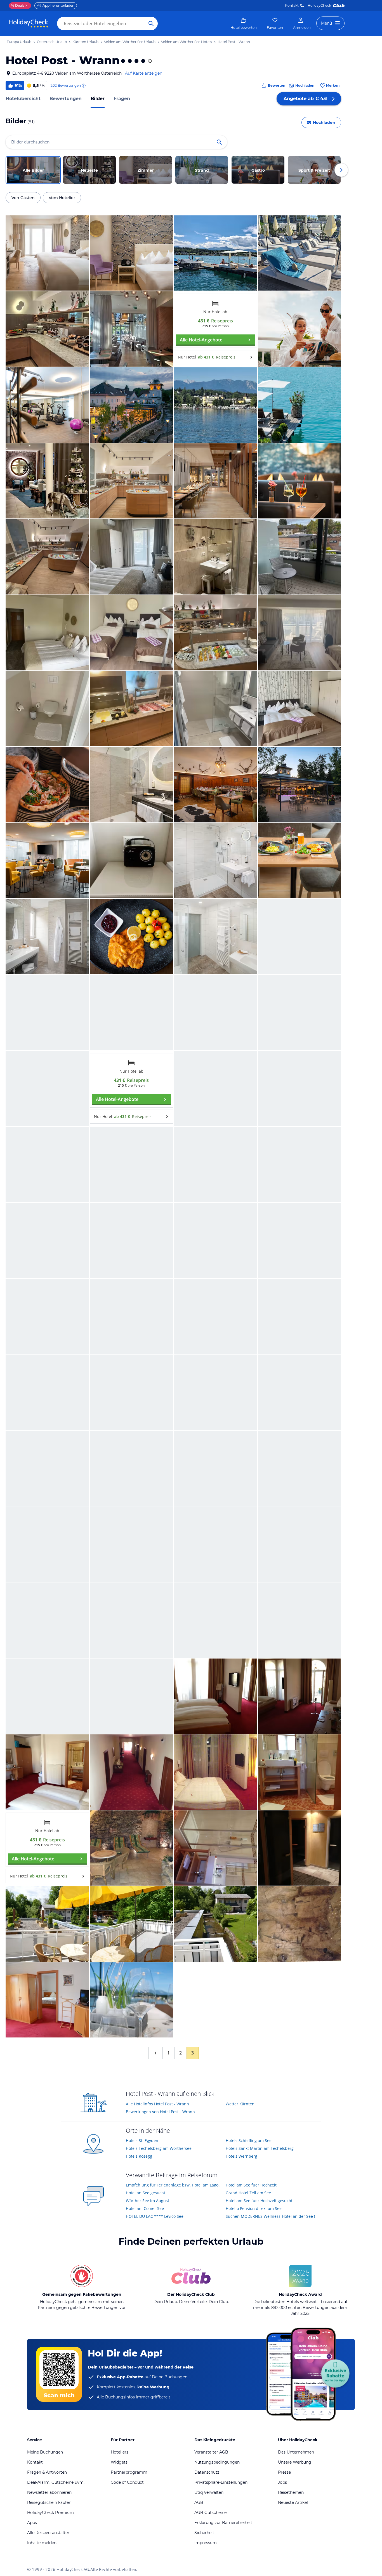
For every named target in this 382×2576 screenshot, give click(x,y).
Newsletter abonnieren (49, 2492)
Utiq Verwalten (209, 2492)
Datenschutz (207, 2472)
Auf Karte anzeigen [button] (144, 73)
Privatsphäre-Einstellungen (221, 2482)
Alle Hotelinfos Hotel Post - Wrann (157, 2104)
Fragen (122, 99)
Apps (32, 2523)
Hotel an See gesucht (146, 2193)
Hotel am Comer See (145, 2208)
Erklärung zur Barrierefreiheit (223, 2523)
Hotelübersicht (23, 99)
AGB (199, 2502)
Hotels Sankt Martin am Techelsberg (260, 2148)
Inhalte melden (42, 2543)
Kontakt (292, 5)
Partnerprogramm (129, 2472)
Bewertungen (66, 99)
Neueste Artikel (293, 2502)
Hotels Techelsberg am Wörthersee (159, 2148)
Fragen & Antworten (47, 2472)
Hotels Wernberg (241, 2156)
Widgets (119, 2462)
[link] (244, 23)
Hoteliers (120, 2452)
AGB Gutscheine (210, 2513)
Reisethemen (291, 2492)
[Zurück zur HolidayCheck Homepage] (29, 23)
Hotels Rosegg (139, 2156)
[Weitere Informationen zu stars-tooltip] (149, 61)
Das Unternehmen (296, 2452)
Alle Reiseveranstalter (48, 2533)
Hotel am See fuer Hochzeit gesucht (259, 2201)
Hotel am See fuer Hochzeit (251, 2185)
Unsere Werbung (295, 2462)
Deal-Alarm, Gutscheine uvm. (56, 2482)
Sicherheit (204, 2533)
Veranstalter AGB (211, 2452)
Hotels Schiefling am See (249, 2140)
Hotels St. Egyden (142, 2140)
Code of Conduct (127, 2482)
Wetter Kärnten (240, 2104)
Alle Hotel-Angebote (201, 340)
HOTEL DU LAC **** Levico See (155, 2216)
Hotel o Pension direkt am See (254, 2208)
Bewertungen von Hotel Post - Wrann (160, 2112)
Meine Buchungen (45, 2452)
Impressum (206, 2543)
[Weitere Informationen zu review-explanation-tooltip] (83, 86)
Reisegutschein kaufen (49, 2502)
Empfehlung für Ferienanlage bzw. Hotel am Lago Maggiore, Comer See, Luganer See (174, 2185)
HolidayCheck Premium (50, 2513)
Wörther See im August (148, 2201)
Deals (18, 5)
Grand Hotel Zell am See (248, 2193)
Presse (284, 2472)
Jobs (282, 2482)
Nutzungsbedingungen (217, 2462)
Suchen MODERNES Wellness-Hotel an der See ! (270, 2216)
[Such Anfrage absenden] (151, 23)
